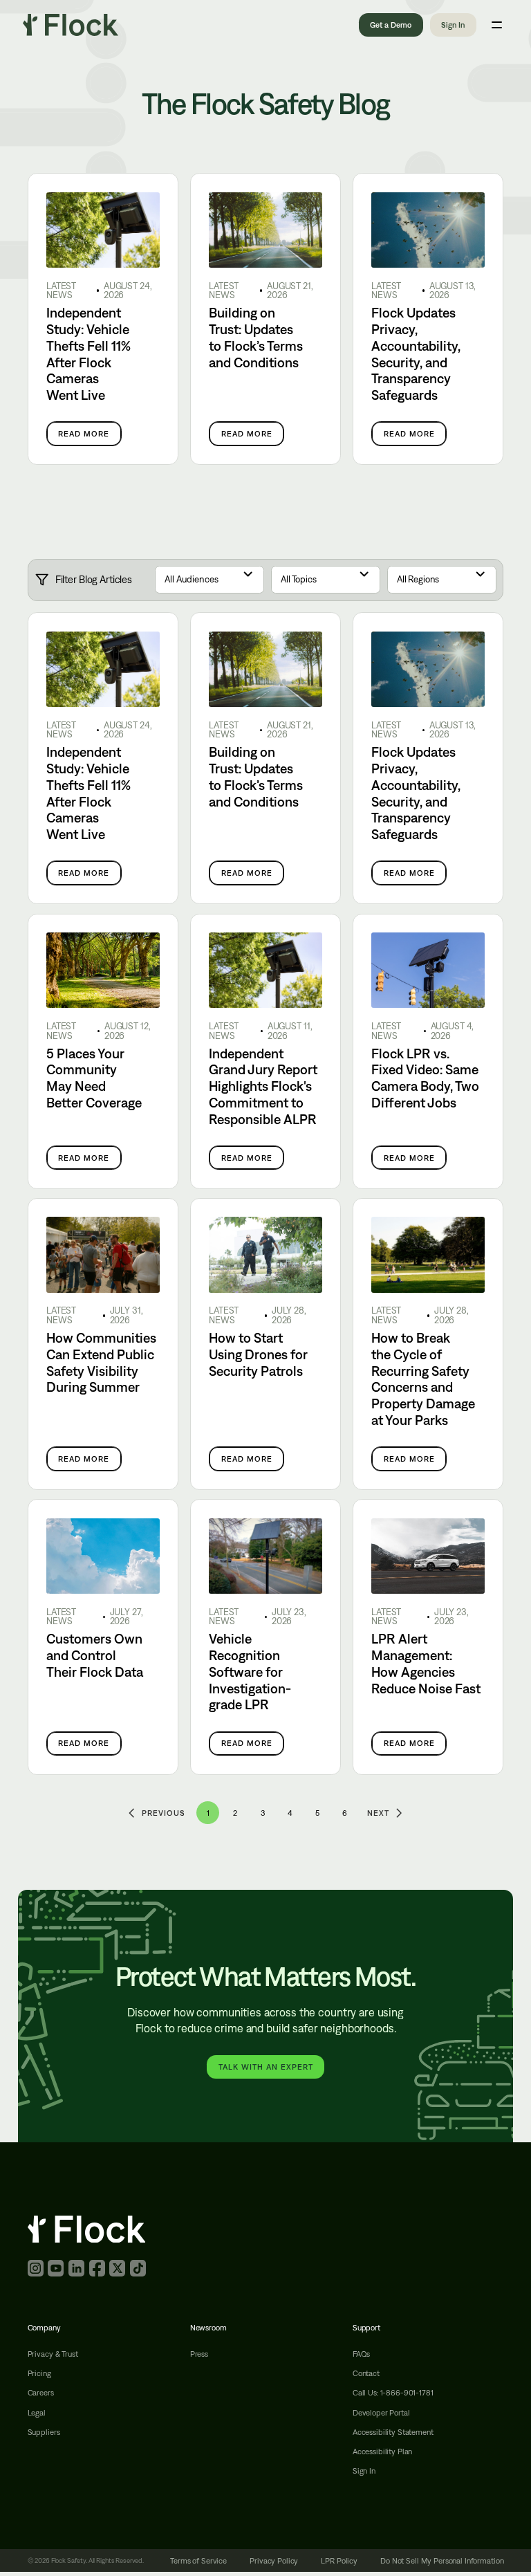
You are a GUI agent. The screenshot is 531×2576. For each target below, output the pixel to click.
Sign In (453, 25)
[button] (209, 580)
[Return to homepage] (71, 25)
